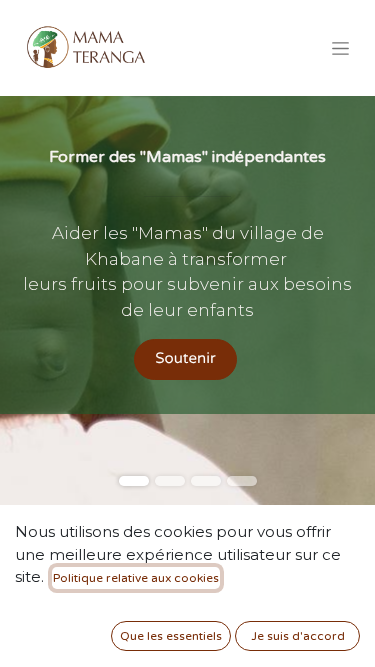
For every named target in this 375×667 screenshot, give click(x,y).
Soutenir (185, 359)
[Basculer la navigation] (340, 48)
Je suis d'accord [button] (298, 636)
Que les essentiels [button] (171, 636)
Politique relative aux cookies (136, 578)
